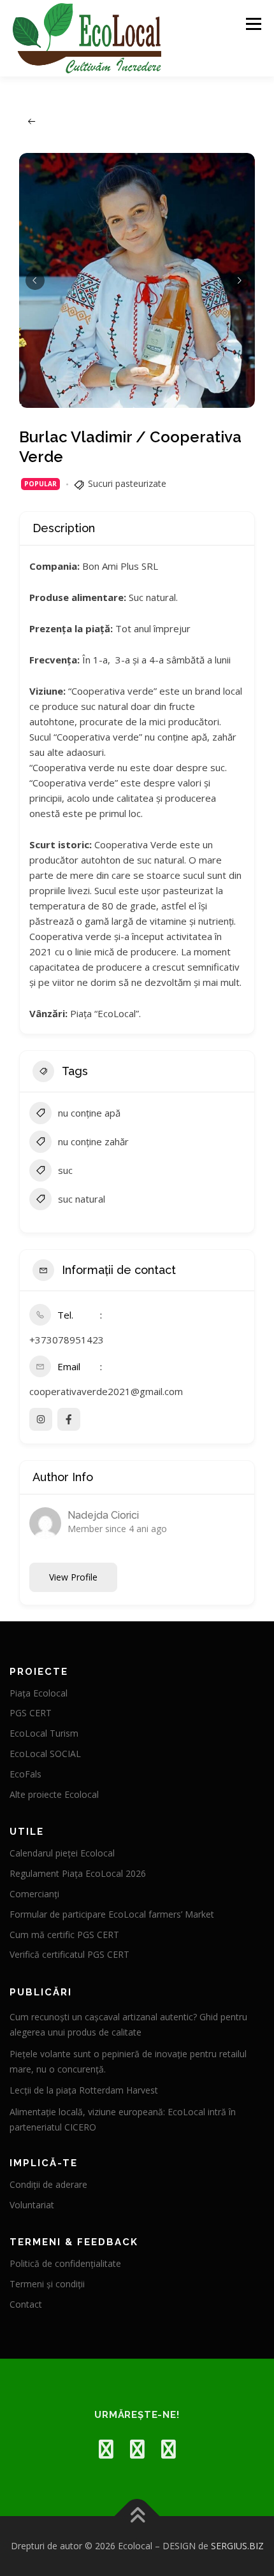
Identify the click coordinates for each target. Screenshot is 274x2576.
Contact (26, 2304)
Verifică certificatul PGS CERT (69, 1954)
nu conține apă (89, 1113)
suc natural (82, 1199)
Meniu (253, 24)
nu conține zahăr (93, 1141)
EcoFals (25, 1774)
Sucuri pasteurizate (127, 483)
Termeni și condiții (47, 2284)
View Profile (73, 1577)
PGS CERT (31, 1713)
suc (65, 1170)
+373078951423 (67, 1340)
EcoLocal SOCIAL (45, 1754)
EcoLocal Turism (44, 1733)
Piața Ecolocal (39, 1693)
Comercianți (34, 1894)
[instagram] (137, 2449)
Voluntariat (32, 2205)
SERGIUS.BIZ (237, 2546)
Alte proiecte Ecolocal (54, 1794)
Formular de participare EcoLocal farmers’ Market (112, 1914)
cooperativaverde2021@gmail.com (106, 1391)
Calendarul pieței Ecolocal (62, 1853)
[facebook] (106, 2449)
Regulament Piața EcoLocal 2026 (78, 1873)
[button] (35, 280)
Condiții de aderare (48, 2184)
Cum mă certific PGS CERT (64, 1935)
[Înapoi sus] (137, 2516)
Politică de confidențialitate (65, 2263)
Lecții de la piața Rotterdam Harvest (84, 2090)
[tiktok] (169, 2449)
